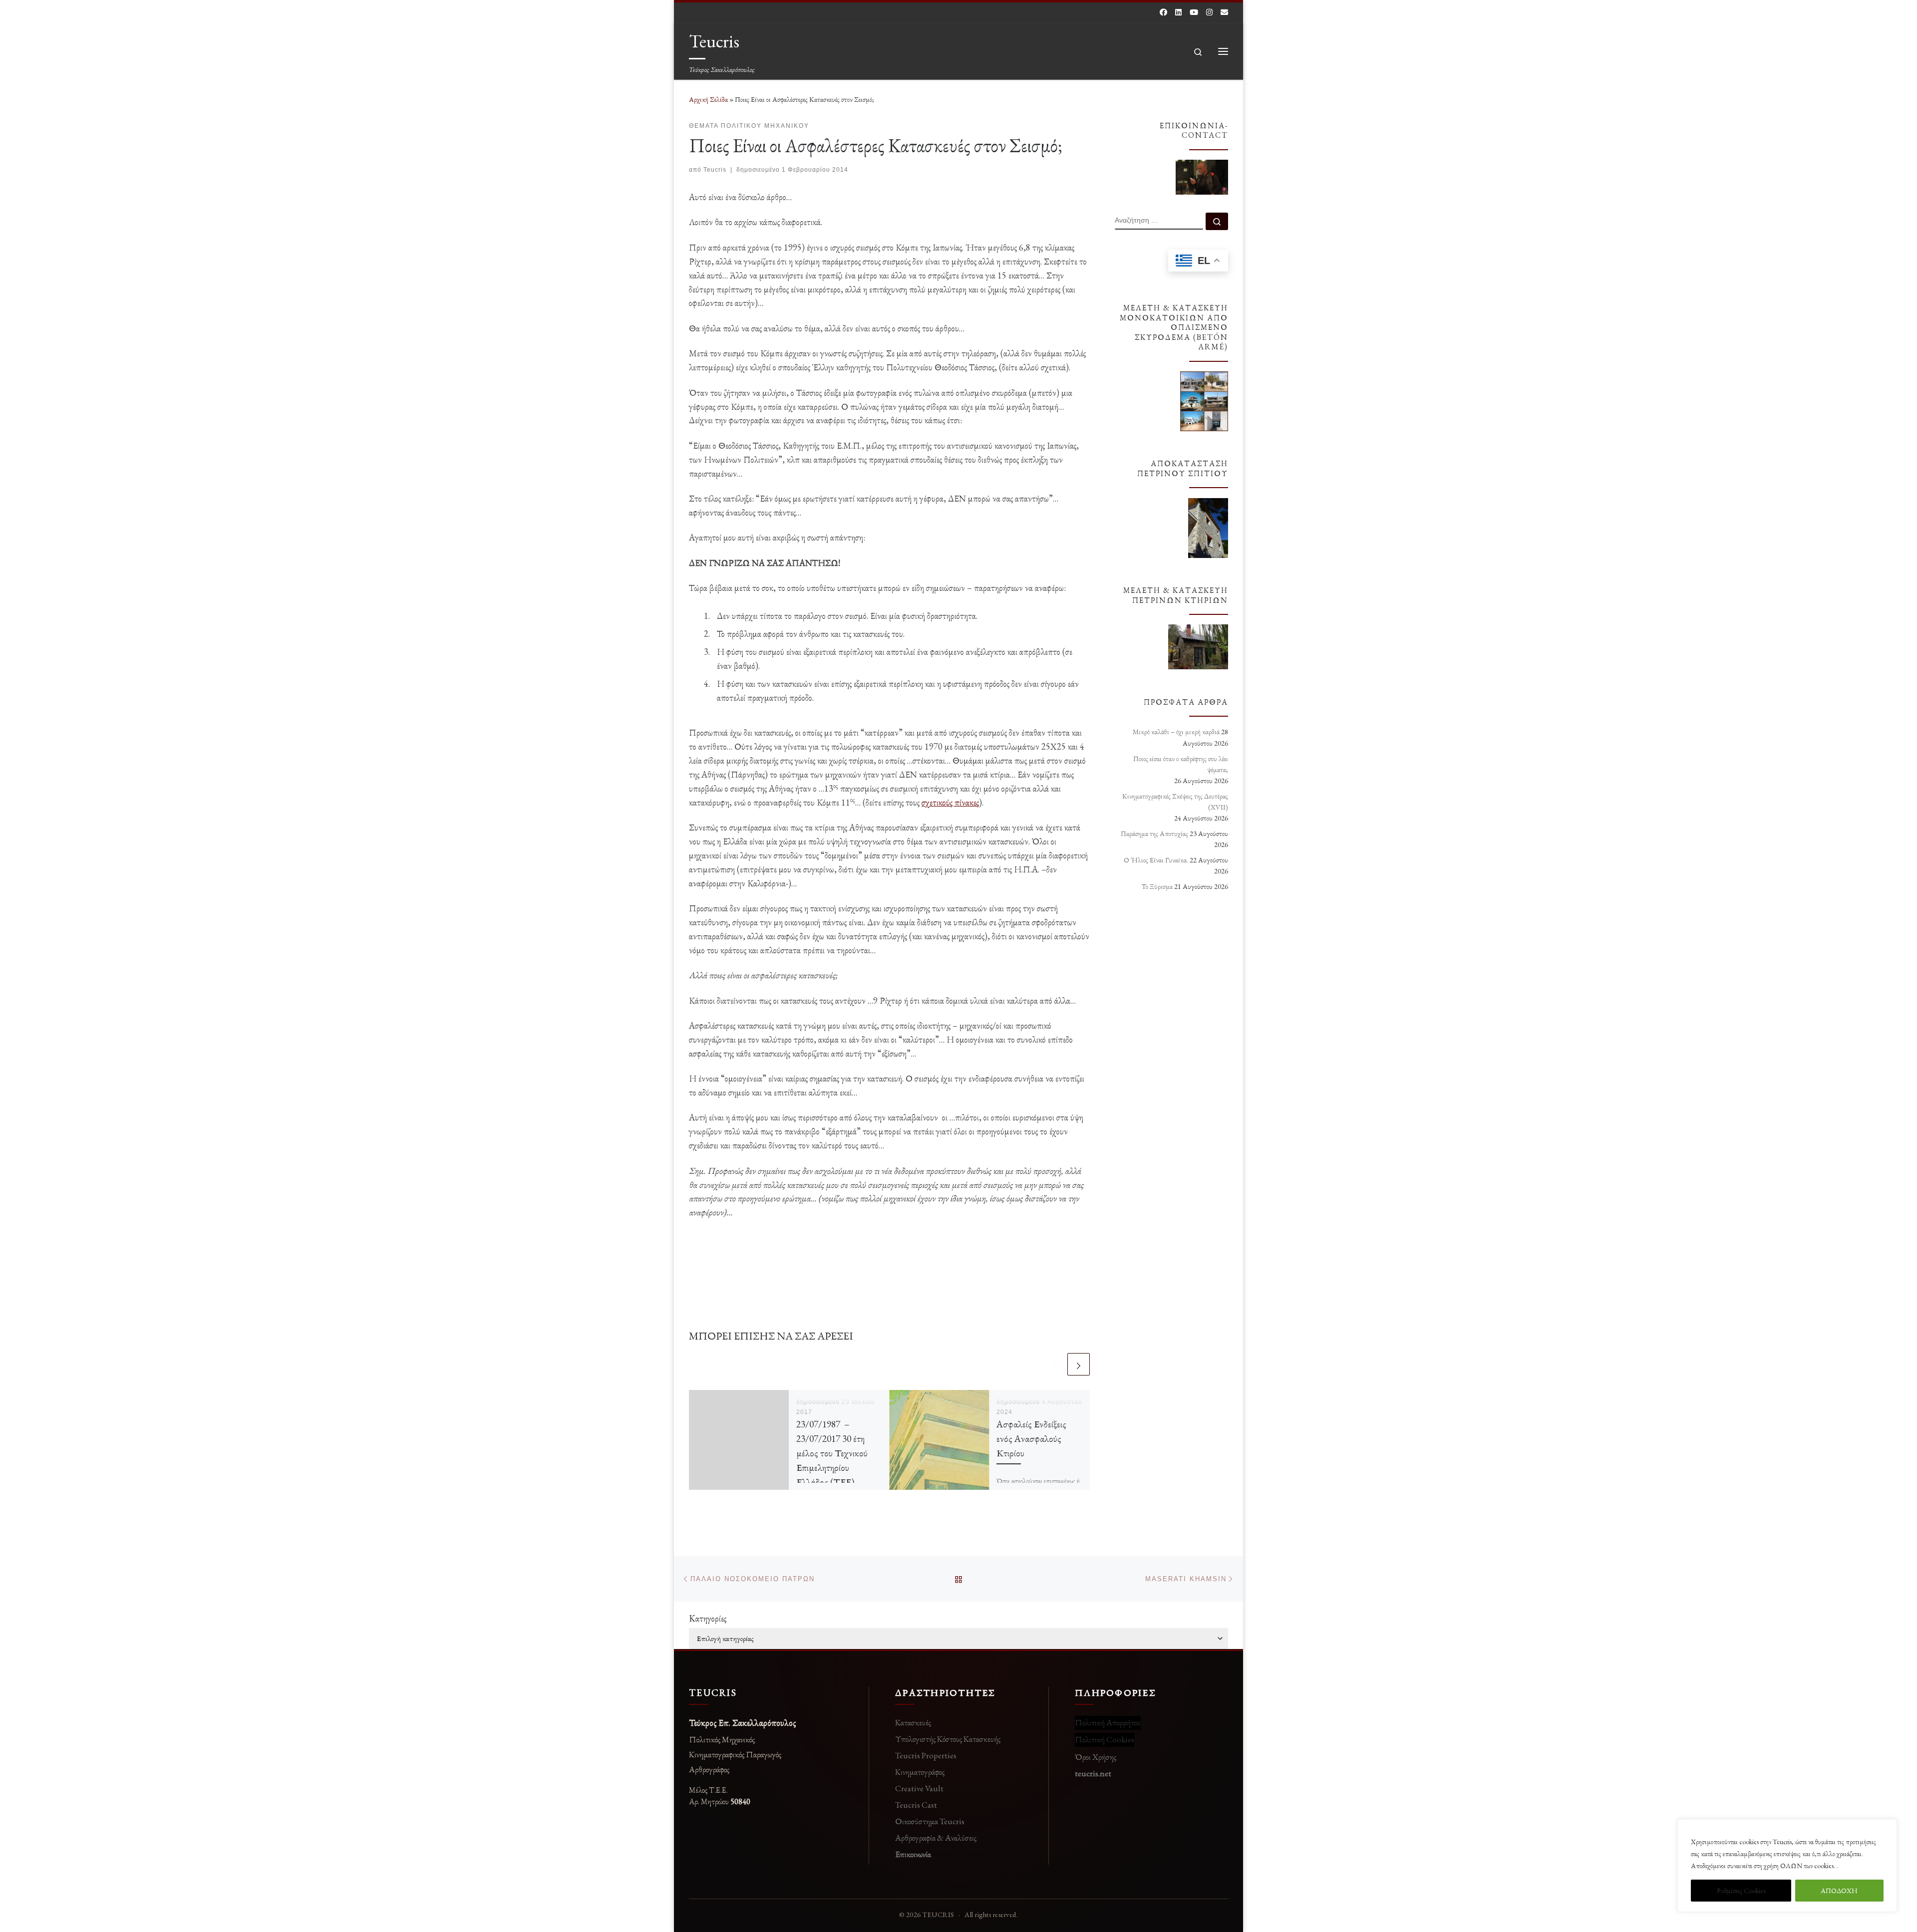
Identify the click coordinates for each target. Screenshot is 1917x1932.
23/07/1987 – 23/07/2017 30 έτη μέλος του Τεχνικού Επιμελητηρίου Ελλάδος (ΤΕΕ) (832, 1453)
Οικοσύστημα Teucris (930, 1821)
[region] (1787, 1866)
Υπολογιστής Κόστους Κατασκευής (948, 1739)
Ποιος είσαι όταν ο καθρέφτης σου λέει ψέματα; (1181, 764)
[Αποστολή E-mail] (1224, 12)
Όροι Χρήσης (1096, 1757)
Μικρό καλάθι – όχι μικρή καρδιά (1176, 732)
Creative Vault (919, 1788)
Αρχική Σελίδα (709, 99)
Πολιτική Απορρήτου (1108, 1722)
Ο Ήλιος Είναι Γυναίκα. (1156, 860)
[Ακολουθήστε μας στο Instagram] (1209, 12)
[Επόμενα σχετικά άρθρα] (1079, 1364)
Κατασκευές (913, 1722)
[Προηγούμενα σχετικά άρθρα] (1055, 1364)
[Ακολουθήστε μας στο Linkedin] (1178, 12)
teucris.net (1093, 1773)
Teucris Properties (926, 1755)
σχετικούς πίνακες (950, 802)
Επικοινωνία (913, 1854)
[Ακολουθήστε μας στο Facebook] (1163, 12)
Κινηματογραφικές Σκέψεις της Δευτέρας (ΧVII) (1175, 802)
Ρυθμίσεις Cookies (1741, 1891)
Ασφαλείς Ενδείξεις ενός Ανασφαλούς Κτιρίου (1031, 1438)
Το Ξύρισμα (1157, 886)
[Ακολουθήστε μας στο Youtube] (1194, 12)
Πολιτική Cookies (1105, 1739)
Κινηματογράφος (920, 1772)
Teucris (715, 170)
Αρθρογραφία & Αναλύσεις (936, 1838)
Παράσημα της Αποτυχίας (1154, 833)
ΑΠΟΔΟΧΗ (1839, 1891)
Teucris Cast (916, 1805)
